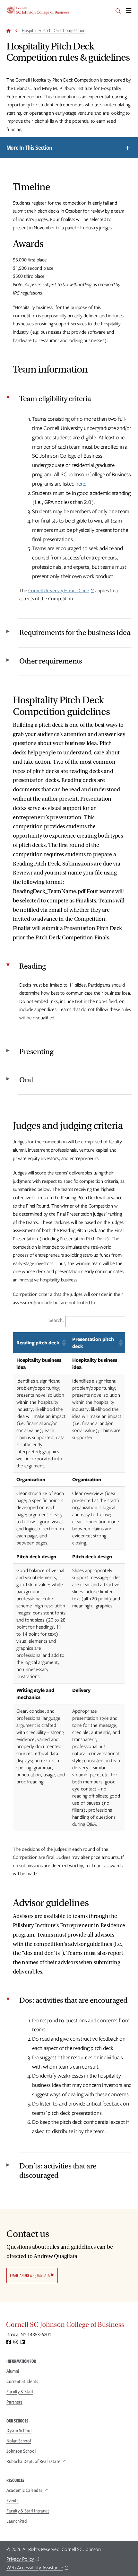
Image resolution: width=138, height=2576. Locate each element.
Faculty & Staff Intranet (28, 2511)
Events (13, 2501)
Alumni (13, 2371)
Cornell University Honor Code (59, 591)
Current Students (22, 2381)
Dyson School (19, 2431)
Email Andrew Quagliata (30, 2275)
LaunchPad (17, 2521)
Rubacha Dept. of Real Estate (33, 2461)
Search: (56, 1320)
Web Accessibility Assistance (35, 2568)
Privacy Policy (20, 2559)
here (80, 484)
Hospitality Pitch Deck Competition (54, 31)
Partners (14, 2402)
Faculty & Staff (20, 2392)
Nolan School (19, 2441)
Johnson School (21, 2451)
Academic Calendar (24, 2490)
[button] (64, 1343)
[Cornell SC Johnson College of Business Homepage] (69, 2326)
